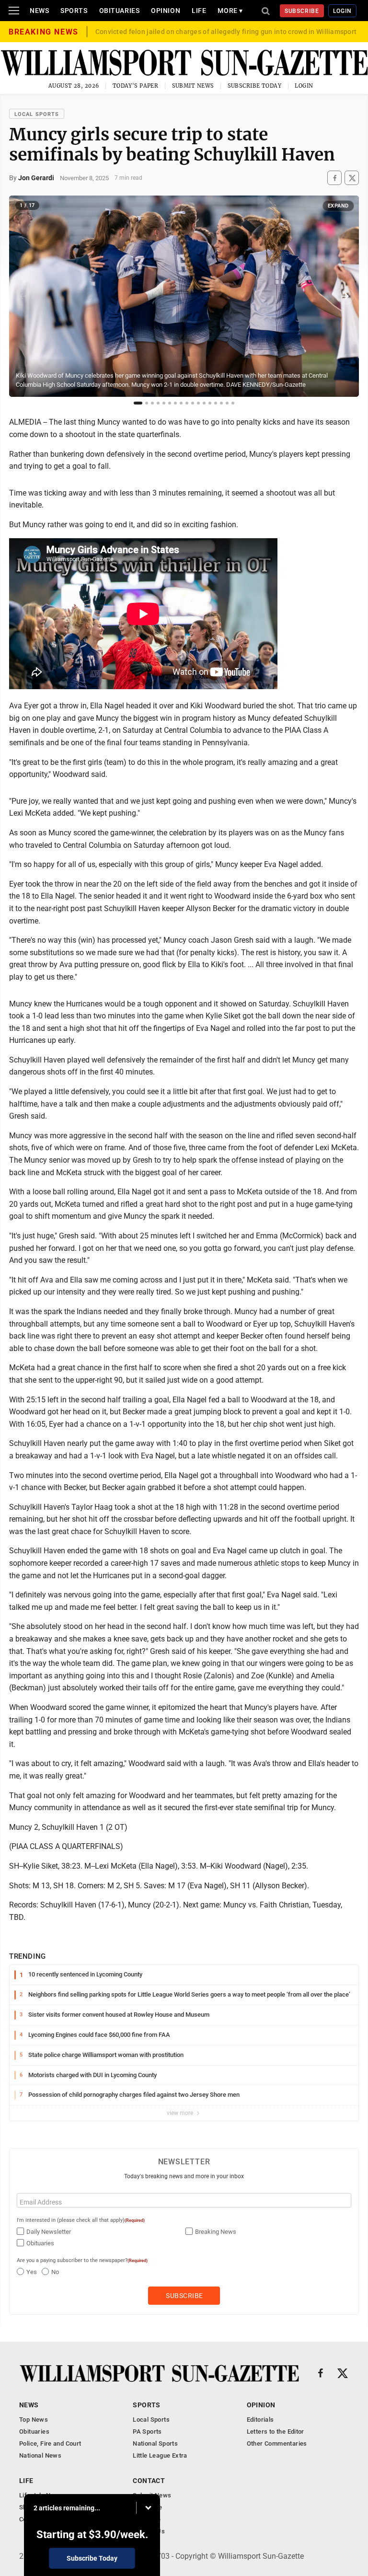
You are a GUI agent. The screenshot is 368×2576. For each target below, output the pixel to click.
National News (40, 2455)
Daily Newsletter (49, 2232)
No (55, 2272)
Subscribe (302, 11)
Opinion (166, 11)
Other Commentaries (277, 2443)
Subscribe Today (255, 86)
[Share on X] (352, 178)
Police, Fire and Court (50, 2443)
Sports (74, 11)
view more (181, 2113)
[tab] (138, 403)
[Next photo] (345, 296)
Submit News (193, 86)
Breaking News (216, 2232)
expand (338, 206)
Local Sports (37, 114)
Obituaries (120, 11)
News (39, 11)
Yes (32, 2272)
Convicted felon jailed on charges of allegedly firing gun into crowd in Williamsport (226, 32)
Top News (34, 2420)
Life (199, 11)
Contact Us (149, 2531)
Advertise (147, 2519)
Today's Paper (136, 86)
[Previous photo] (23, 296)
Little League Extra (160, 2455)
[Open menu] (14, 11)
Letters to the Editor (276, 2432)
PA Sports (147, 2432)
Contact (149, 2481)
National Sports (155, 2443)
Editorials (260, 2420)
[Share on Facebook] (334, 178)
